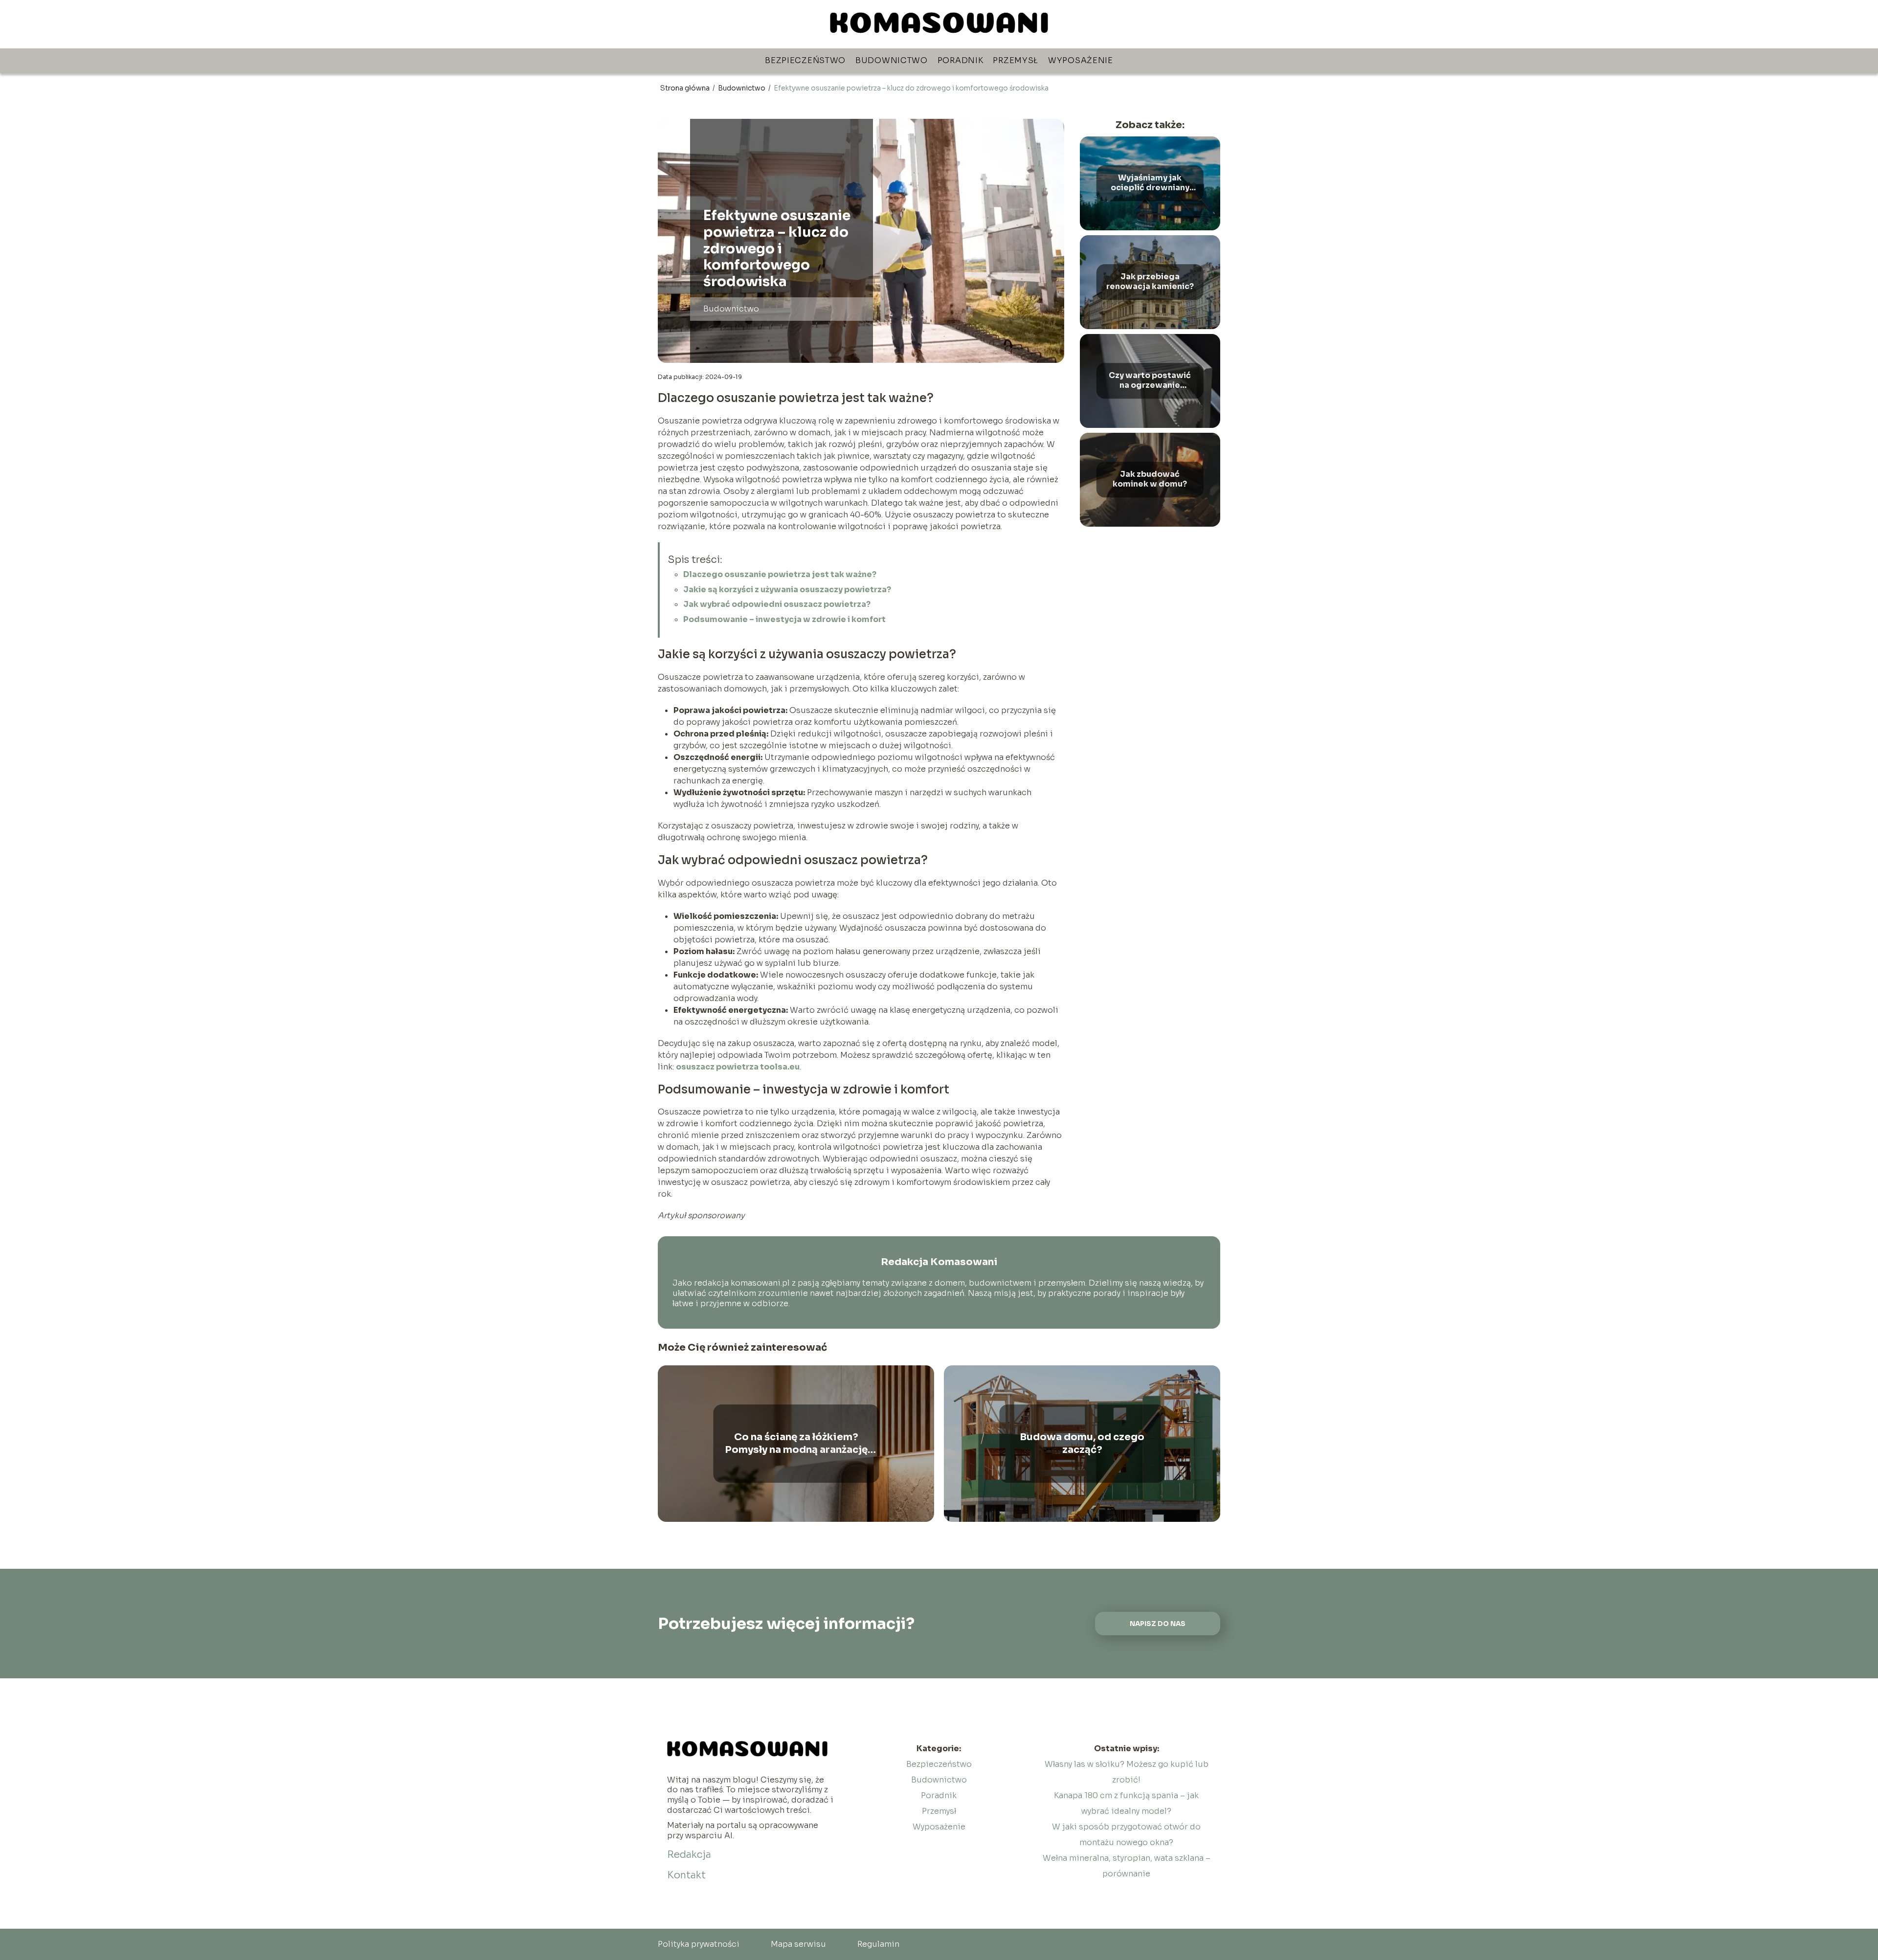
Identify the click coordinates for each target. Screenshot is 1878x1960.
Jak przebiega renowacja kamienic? (1150, 282)
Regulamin (878, 1944)
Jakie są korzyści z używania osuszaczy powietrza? (787, 590)
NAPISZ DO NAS (1158, 1624)
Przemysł (1016, 60)
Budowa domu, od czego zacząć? (1082, 1443)
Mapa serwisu (798, 1944)
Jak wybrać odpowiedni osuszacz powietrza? (777, 604)
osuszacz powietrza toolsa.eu (738, 1067)
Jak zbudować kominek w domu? (1150, 479)
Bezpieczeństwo (805, 60)
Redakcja (689, 1855)
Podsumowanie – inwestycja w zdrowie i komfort (784, 619)
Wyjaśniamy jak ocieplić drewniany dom (1150, 183)
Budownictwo (892, 60)
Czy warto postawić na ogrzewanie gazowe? (1150, 381)
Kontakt (686, 1875)
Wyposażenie (1081, 60)
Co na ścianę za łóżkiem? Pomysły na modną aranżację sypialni (796, 1444)
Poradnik (961, 60)
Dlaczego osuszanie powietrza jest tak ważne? (780, 574)
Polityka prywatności (699, 1944)
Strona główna (686, 88)
